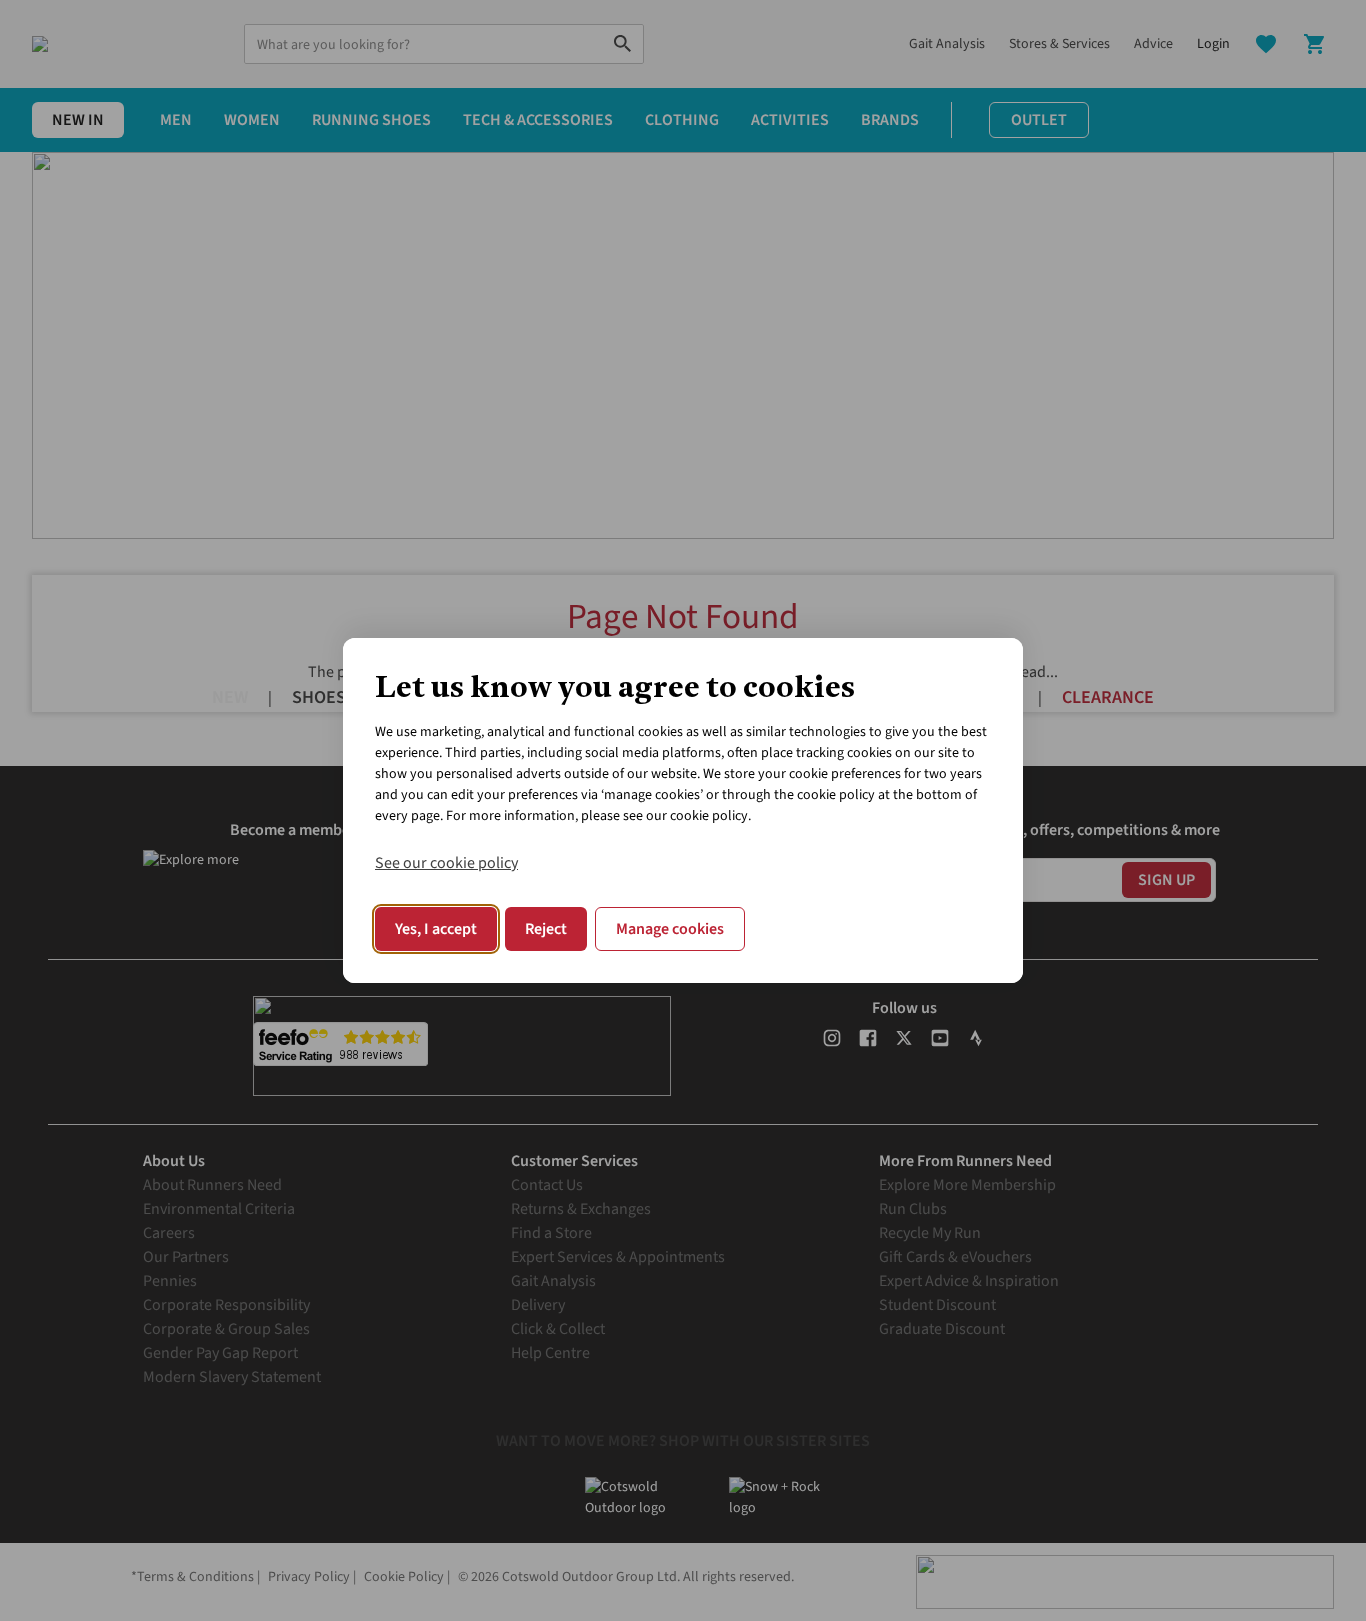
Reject (546, 929)
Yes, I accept (436, 929)
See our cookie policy (446, 863)
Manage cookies (670, 929)
